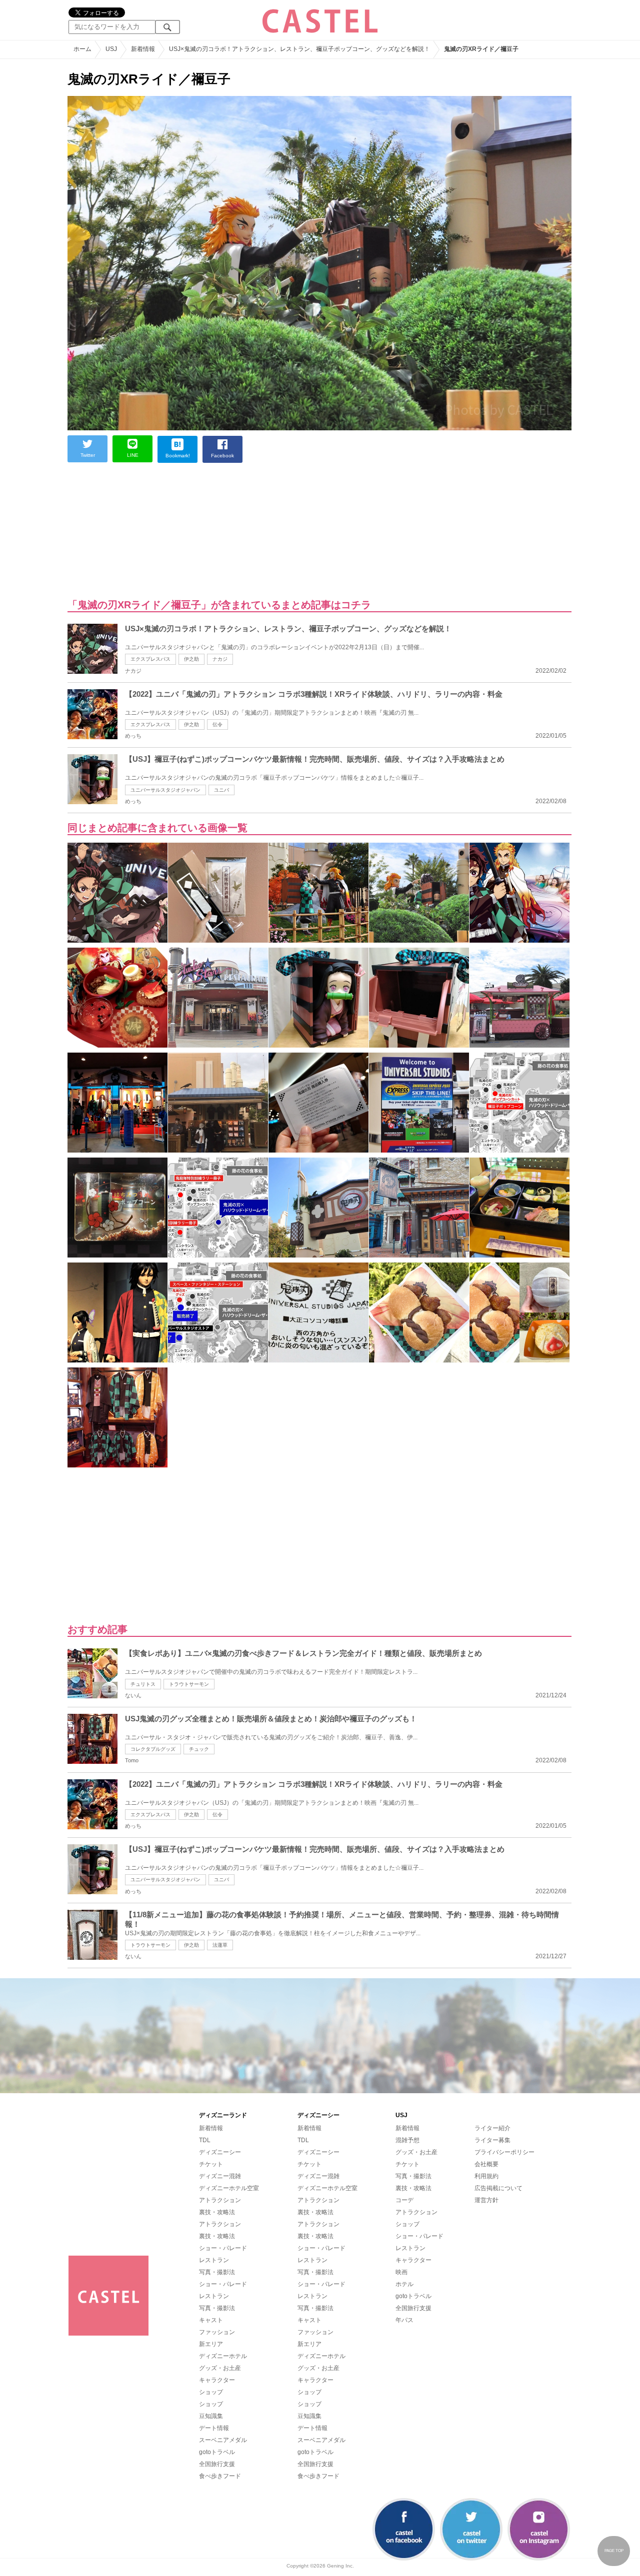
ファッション (217, 2332)
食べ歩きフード (220, 2476)
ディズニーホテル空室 (229, 2188)
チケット (211, 2164)
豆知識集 (211, 2416)
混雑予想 (407, 2140)
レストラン (214, 2260)
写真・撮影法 (217, 2272)
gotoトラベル (217, 2452)
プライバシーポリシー (504, 2152)
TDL (205, 2140)
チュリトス (143, 1684)
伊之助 (191, 659)
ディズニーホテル (223, 2356)
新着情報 (211, 2128)
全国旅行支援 (217, 2464)
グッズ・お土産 (220, 2368)
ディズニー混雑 (220, 2176)
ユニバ (221, 790)
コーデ (404, 2200)
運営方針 (486, 2200)
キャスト (211, 2320)
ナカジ (220, 659)
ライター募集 (492, 2140)
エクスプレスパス (150, 659)
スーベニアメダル (223, 2440)
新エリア (211, 2344)
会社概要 (486, 2164)
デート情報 (214, 2428)
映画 (401, 2272)
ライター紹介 (492, 2128)
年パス (404, 2320)
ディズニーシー (220, 2152)
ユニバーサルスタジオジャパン (165, 790)
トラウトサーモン (189, 1684)
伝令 (217, 724)
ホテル (404, 2284)
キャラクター (217, 2380)
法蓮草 (220, 1945)
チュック (199, 1749)
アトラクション (220, 2200)
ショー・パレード (223, 2248)
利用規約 (486, 2176)
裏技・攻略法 (217, 2212)
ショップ (211, 2392)
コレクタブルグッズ (153, 1749)
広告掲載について (498, 2188)
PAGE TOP (614, 2551)
